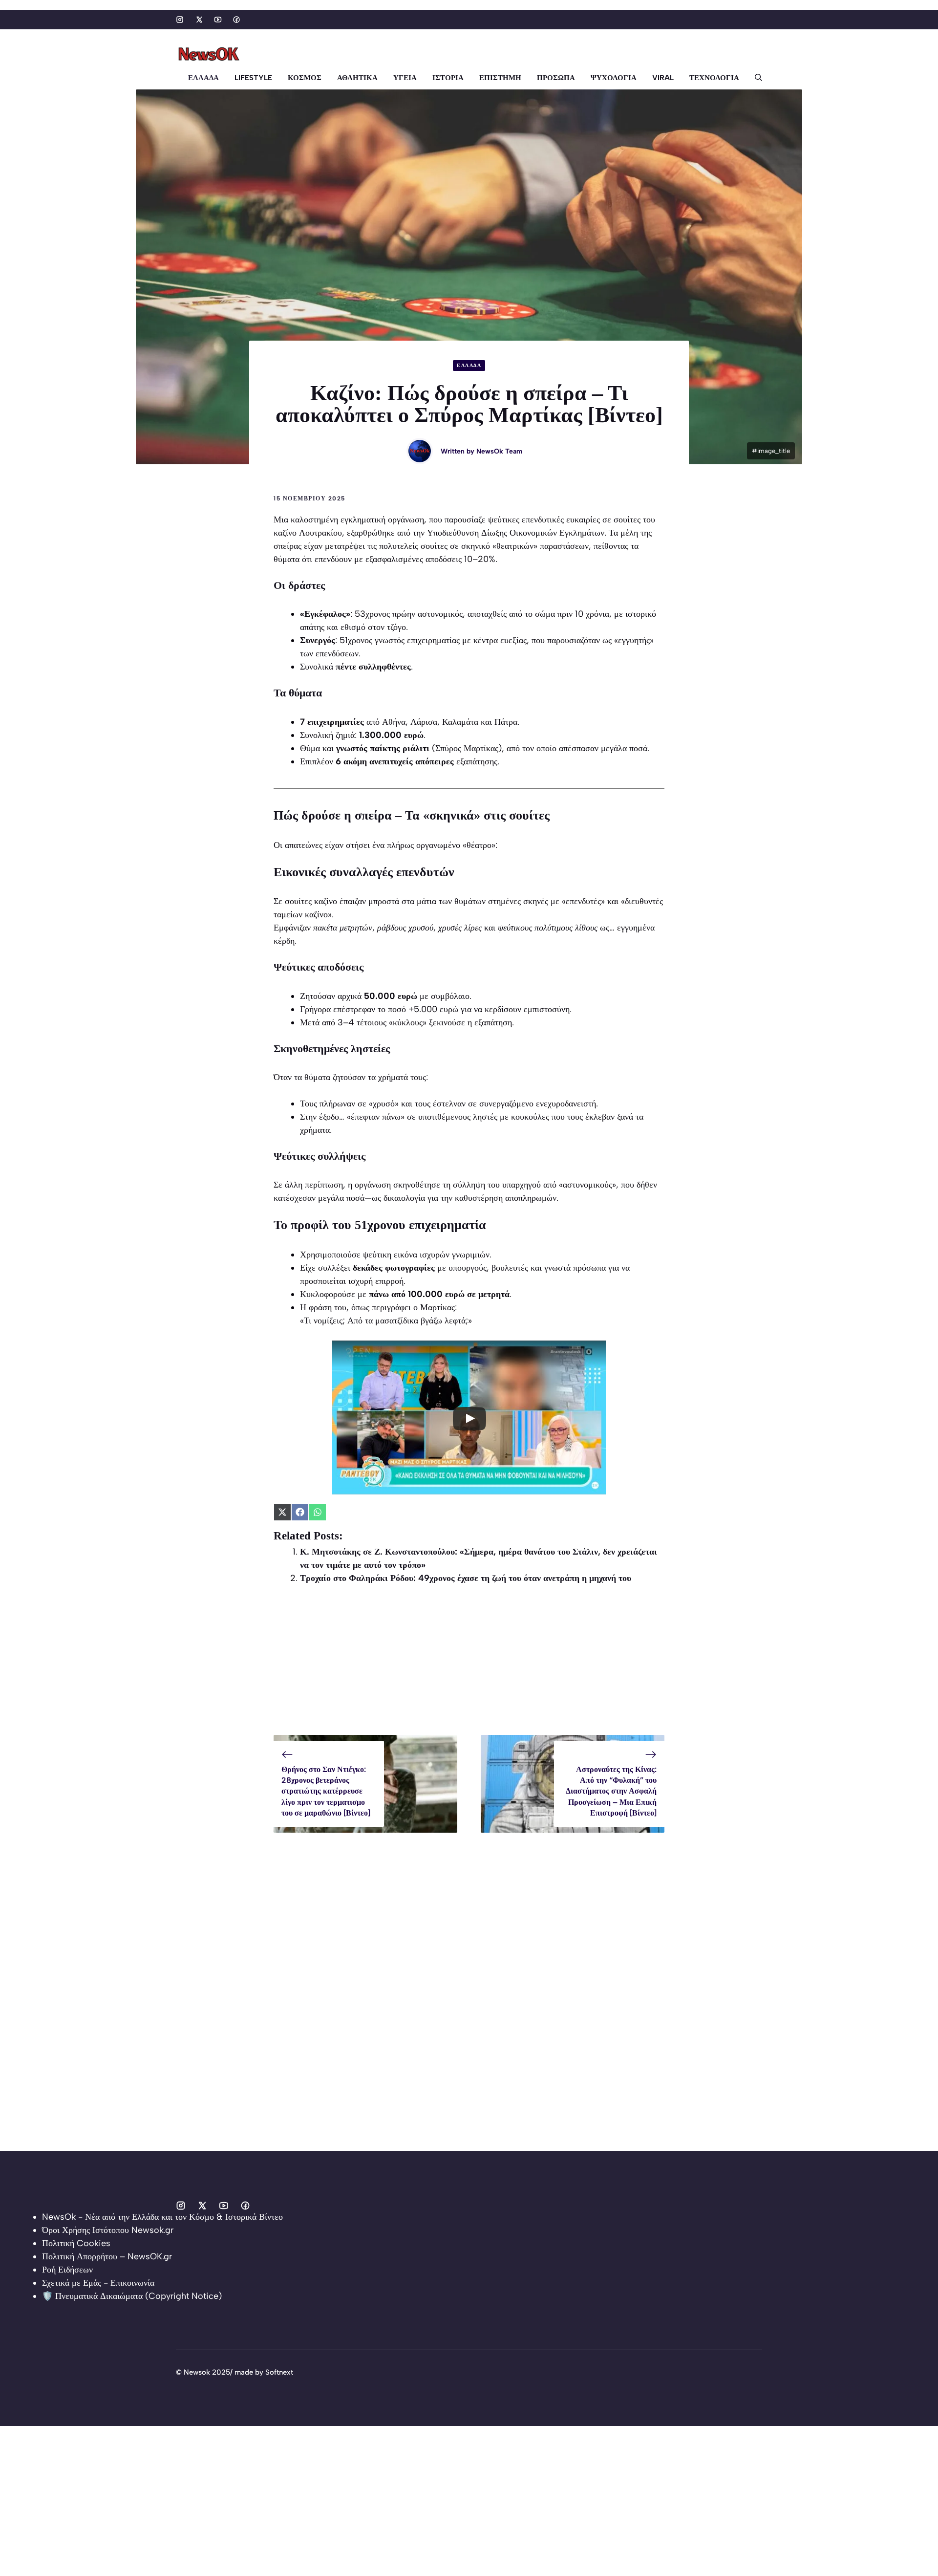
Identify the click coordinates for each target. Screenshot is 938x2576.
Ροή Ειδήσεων (67, 2270)
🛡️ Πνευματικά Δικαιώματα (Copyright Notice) (132, 2296)
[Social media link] (180, 20)
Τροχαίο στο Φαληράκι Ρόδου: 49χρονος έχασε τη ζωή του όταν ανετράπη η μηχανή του (466, 1578)
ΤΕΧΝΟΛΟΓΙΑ (714, 78)
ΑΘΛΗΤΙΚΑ (357, 78)
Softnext (279, 2372)
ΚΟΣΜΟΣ (305, 78)
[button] (755, 78)
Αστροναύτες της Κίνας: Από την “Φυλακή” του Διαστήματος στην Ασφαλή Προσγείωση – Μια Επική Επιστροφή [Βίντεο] (611, 1791)
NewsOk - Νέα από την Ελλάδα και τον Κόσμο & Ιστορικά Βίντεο (162, 2217)
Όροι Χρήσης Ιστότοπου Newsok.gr (108, 2230)
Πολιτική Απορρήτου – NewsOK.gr (107, 2256)
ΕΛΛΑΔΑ (203, 78)
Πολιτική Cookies (76, 2243)
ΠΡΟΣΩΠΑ (556, 78)
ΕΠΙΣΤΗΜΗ (500, 78)
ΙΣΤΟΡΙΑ (448, 78)
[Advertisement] (469, 1667)
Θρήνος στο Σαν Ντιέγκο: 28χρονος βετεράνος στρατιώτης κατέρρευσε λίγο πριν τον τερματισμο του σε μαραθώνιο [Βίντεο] (326, 1791)
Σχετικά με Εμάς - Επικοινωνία (98, 2283)
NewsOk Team (499, 451)
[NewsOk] (210, 54)
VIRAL (663, 78)
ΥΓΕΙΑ (405, 78)
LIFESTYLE (253, 78)
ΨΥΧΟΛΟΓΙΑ (614, 78)
